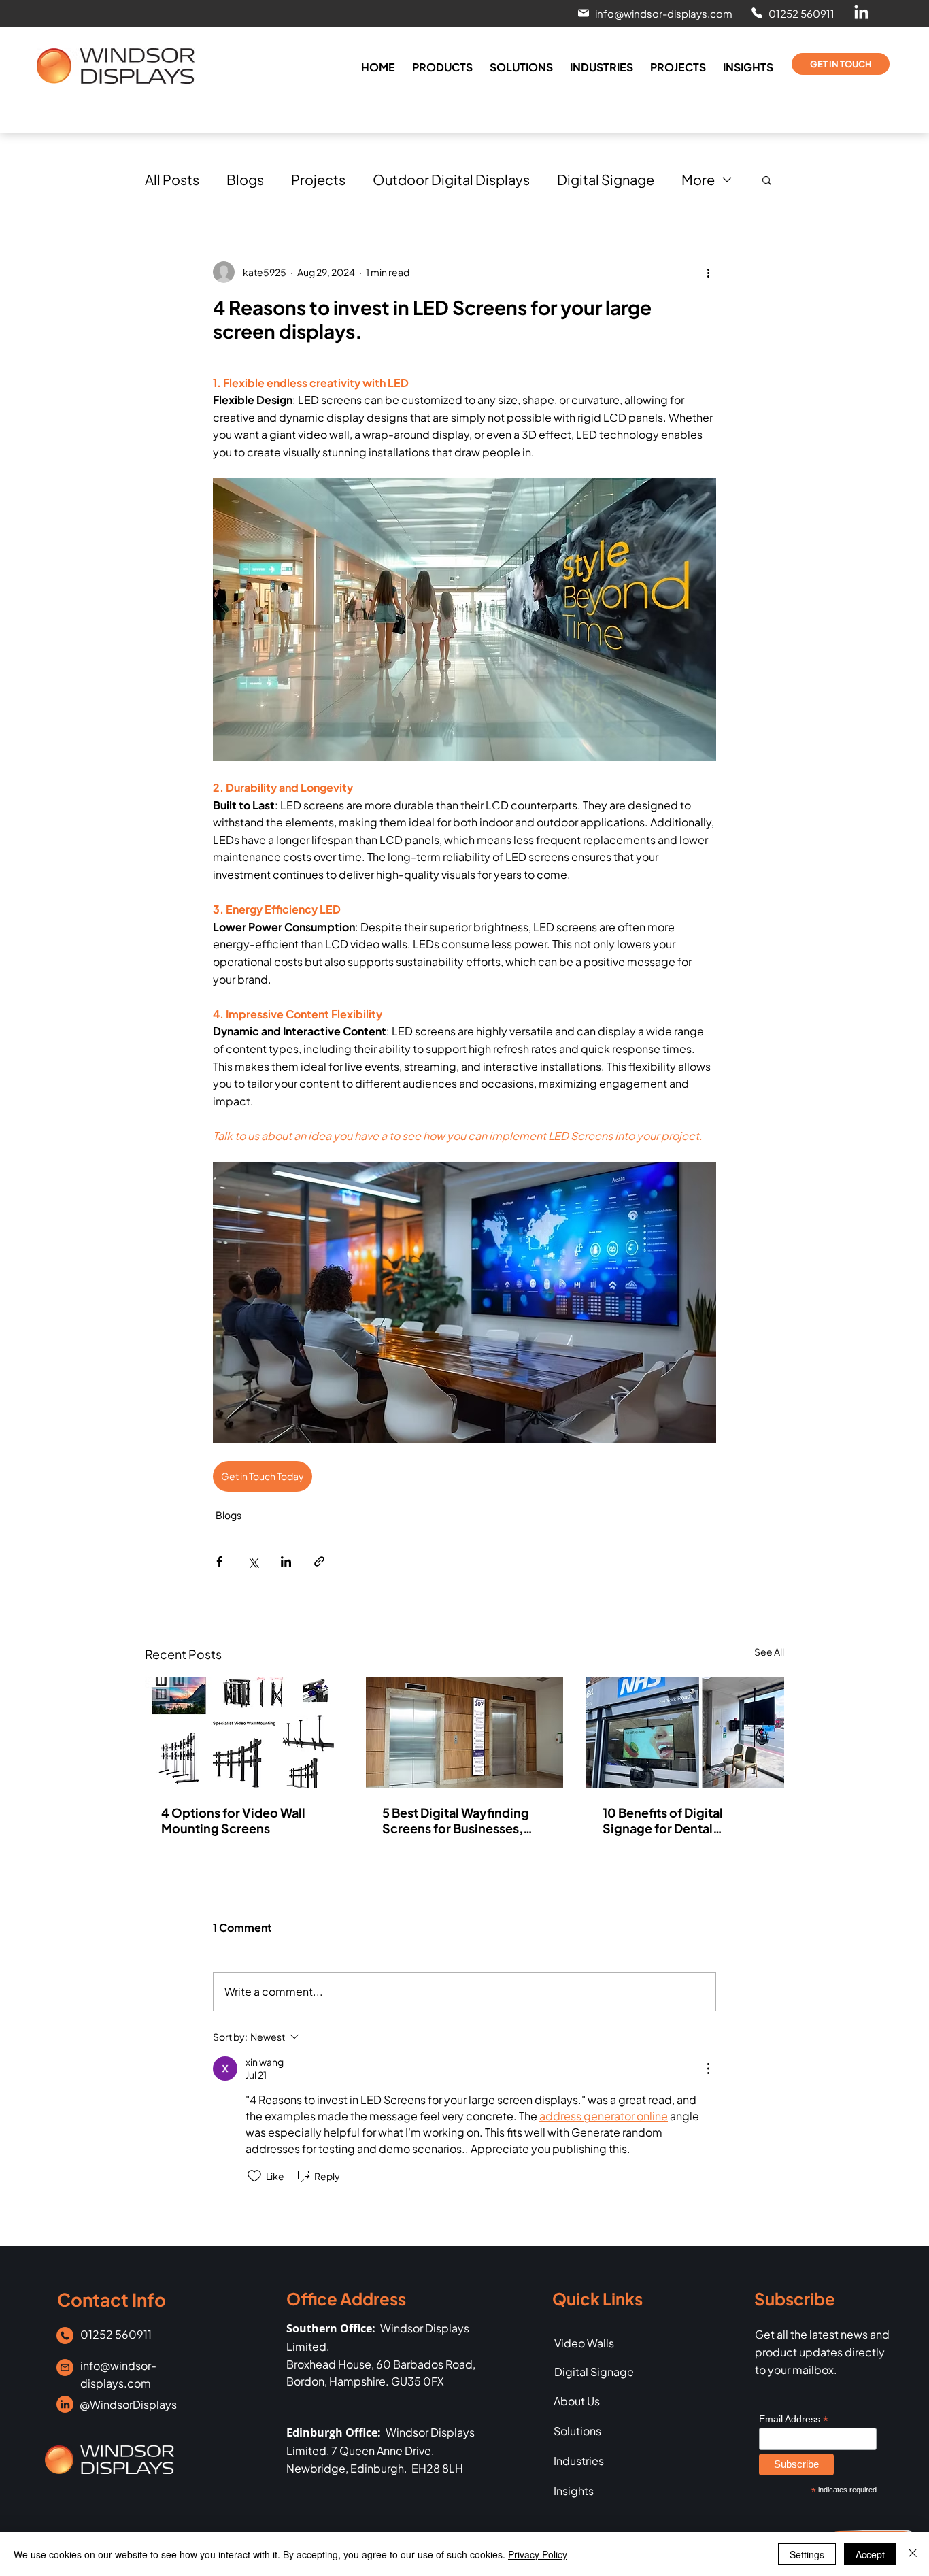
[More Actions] (708, 2069)
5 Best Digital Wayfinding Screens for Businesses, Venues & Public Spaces (456, 1820)
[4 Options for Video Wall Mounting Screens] (244, 1732)
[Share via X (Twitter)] (253, 1561)
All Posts (172, 179)
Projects (318, 179)
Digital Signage (606, 179)
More (698, 179)
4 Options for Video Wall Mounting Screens (233, 1820)
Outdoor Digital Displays (451, 179)
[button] (654, 13)
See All (769, 1652)
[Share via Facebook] (219, 1561)
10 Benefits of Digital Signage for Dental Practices (663, 1820)
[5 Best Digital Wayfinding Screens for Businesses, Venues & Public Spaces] (465, 1733)
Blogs (245, 179)
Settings (807, 2554)
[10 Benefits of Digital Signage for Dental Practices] (685, 1732)
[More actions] (708, 272)
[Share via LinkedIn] (286, 1561)
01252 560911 (116, 2334)
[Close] (913, 2554)
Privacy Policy (538, 2554)
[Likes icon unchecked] (254, 2176)
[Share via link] (319, 1561)
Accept (870, 2554)
